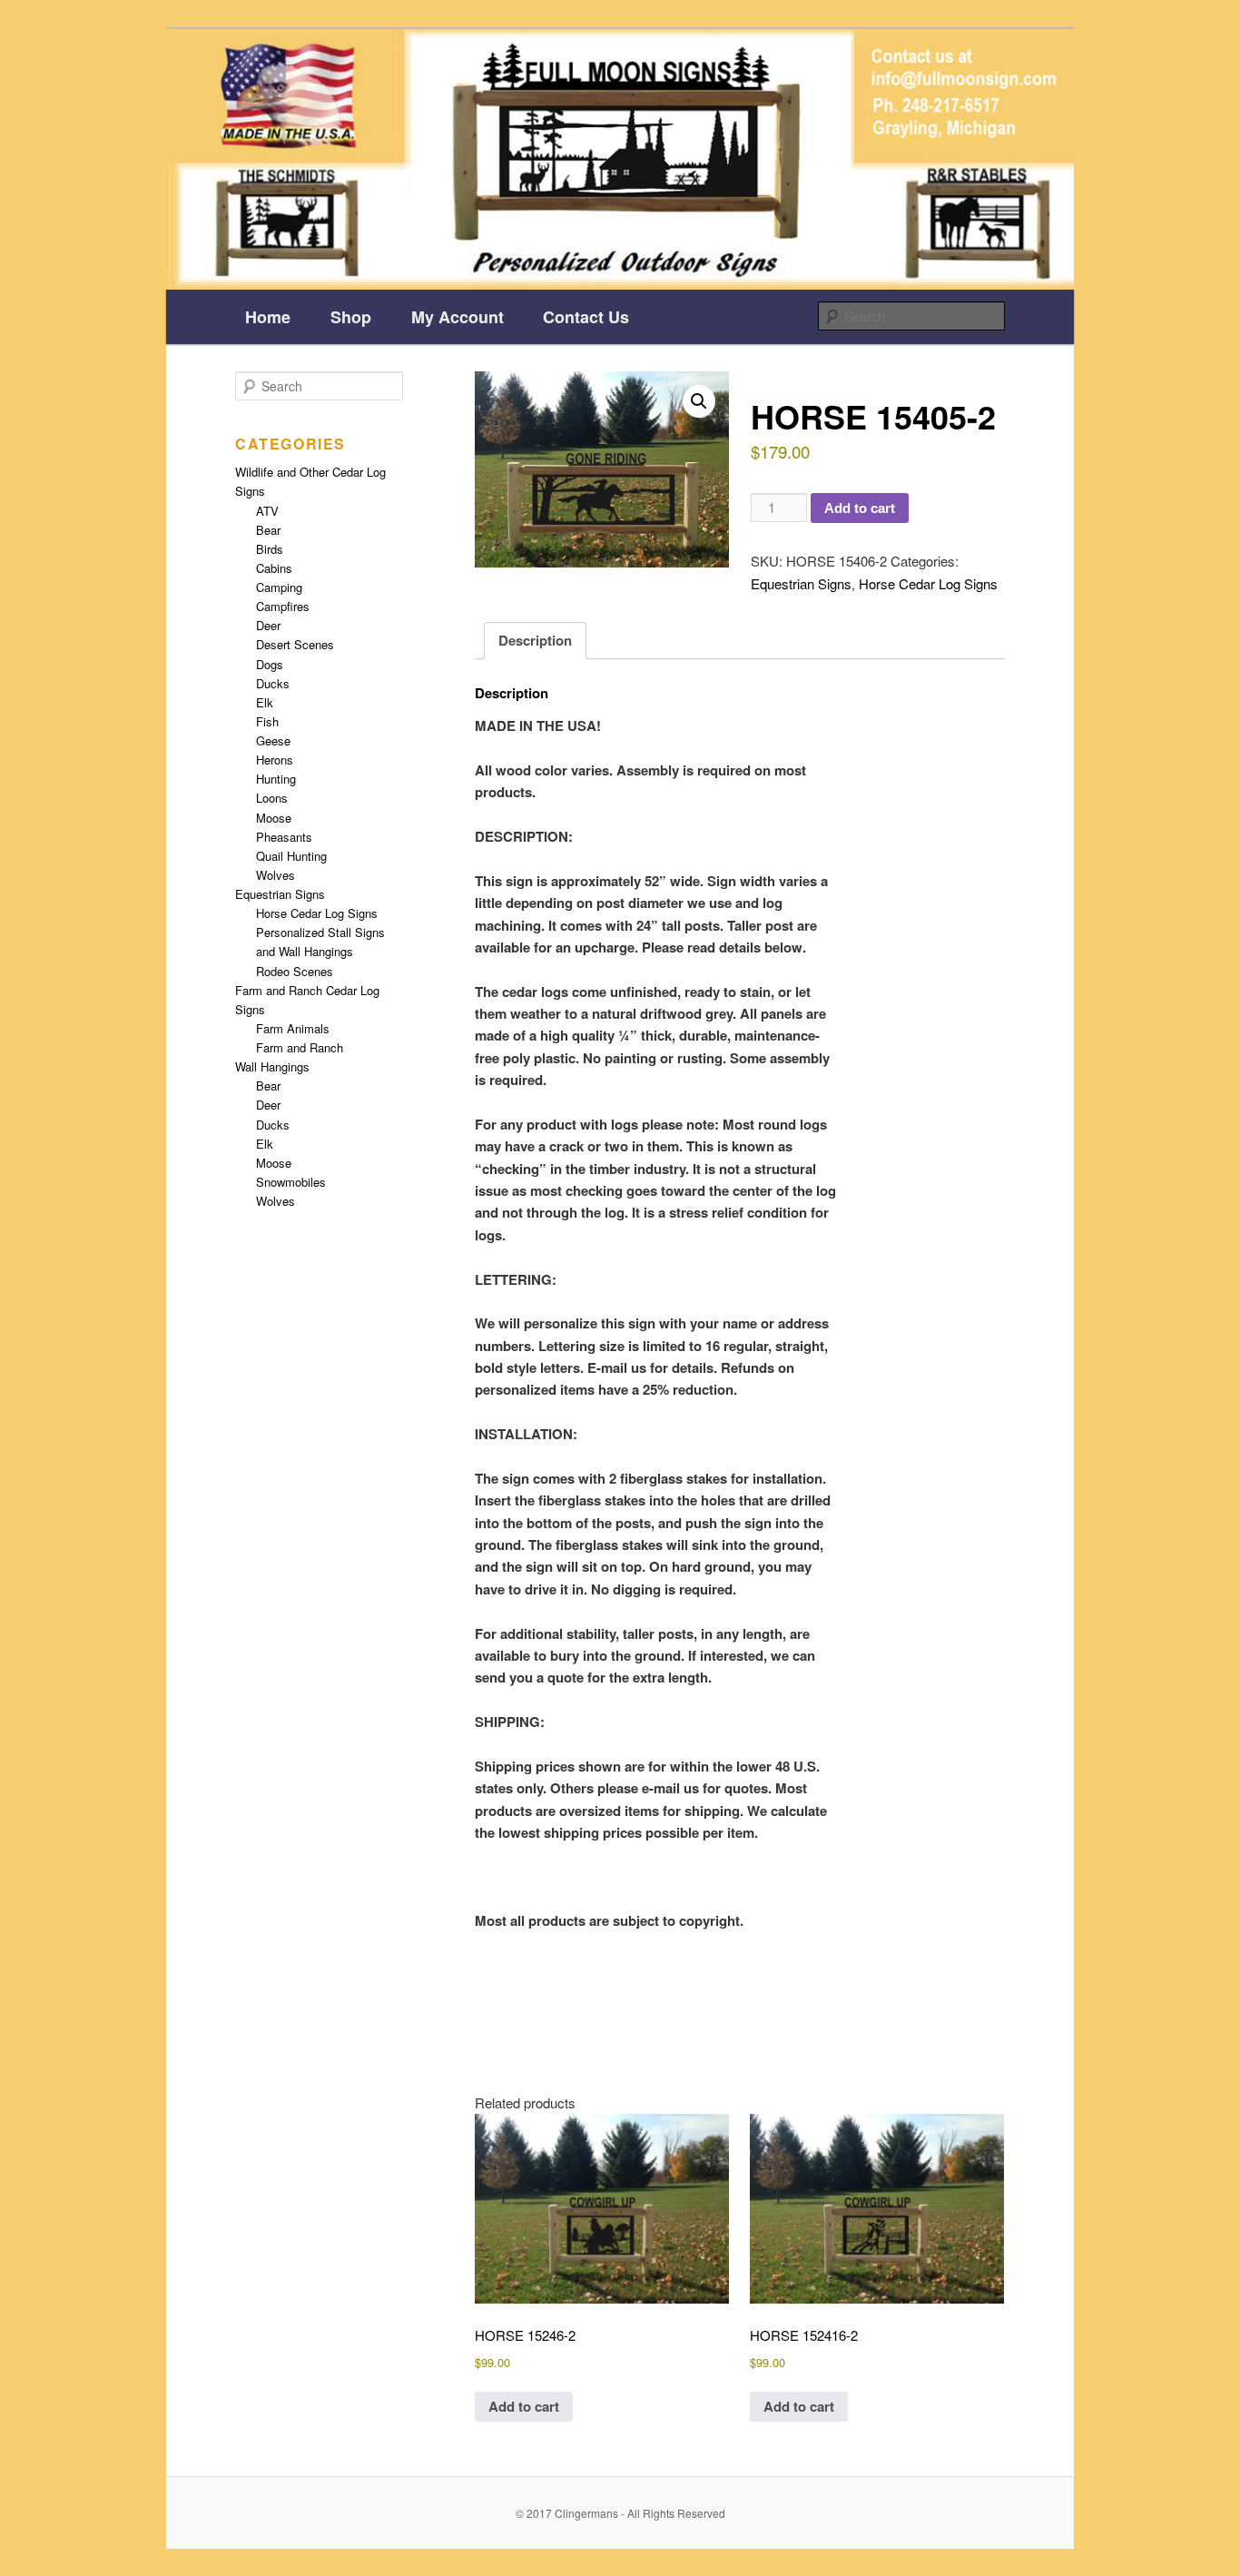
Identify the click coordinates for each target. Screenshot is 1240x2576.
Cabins (274, 568)
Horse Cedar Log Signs (928, 583)
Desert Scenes (295, 644)
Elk (265, 702)
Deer (268, 625)
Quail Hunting (291, 856)
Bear (268, 530)
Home (268, 317)
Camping (279, 587)
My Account (458, 317)
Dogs (270, 664)
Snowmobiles (291, 1182)
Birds (270, 549)
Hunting (276, 779)
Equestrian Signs (801, 583)
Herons (275, 760)
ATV (267, 511)
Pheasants (284, 837)
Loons (272, 798)
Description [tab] (535, 640)
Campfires (283, 606)
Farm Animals (293, 1028)
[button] (699, 401)
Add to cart (860, 508)
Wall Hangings (272, 1066)
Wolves (276, 875)
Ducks (273, 683)
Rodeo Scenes (295, 971)
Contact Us (586, 317)
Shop (351, 317)
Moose (274, 818)
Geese (273, 740)
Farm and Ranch (300, 1047)
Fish (267, 721)
